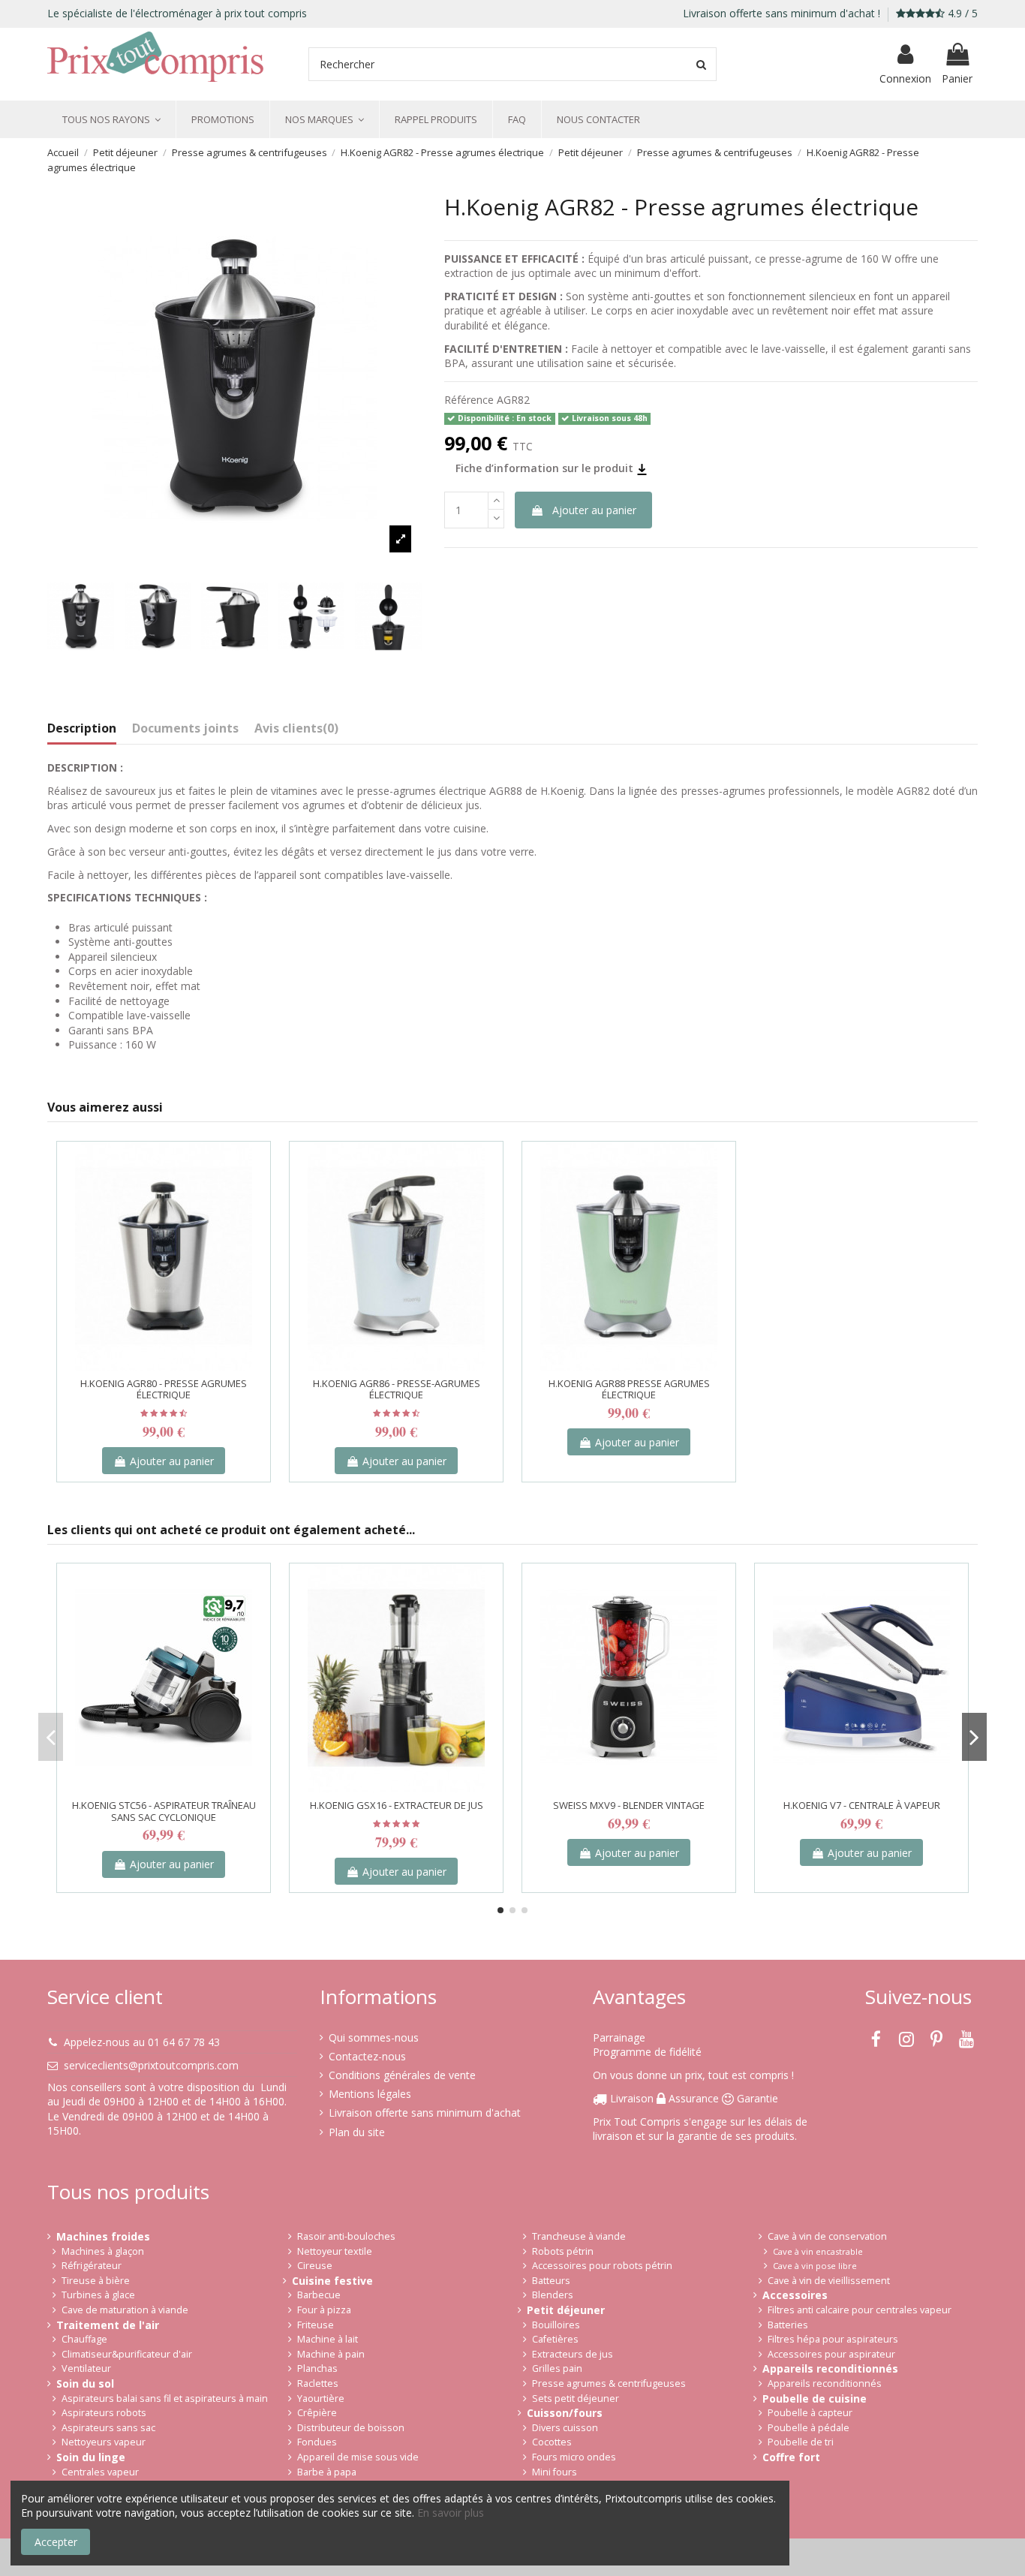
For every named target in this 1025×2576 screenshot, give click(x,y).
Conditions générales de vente (402, 2075)
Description (82, 729)
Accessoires (795, 2295)
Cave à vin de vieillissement (829, 2281)
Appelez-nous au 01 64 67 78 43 (142, 2042)
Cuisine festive (332, 2281)
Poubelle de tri (801, 2442)
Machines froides (103, 2236)
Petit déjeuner (566, 2310)
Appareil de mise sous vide (358, 2457)
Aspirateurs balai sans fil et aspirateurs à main (165, 2398)
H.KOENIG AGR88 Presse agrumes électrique (629, 1389)
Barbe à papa (327, 2472)
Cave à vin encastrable (818, 2251)
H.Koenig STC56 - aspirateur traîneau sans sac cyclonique (164, 1811)
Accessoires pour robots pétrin (602, 2266)
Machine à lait (328, 2339)
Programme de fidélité (647, 2052)
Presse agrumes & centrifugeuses (609, 2383)
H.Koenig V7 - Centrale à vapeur (862, 1805)
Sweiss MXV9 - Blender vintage (629, 1805)
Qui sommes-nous (374, 2037)
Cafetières (555, 2339)
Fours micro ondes (574, 2457)
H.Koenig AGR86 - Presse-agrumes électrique (397, 1389)
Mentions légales (370, 2094)
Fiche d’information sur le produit (546, 468)
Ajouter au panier (594, 510)
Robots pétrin (563, 2251)
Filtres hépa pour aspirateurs (833, 2339)
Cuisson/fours (565, 2413)
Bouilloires (556, 2325)
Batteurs (551, 2281)
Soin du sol (85, 2383)
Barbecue (319, 2295)
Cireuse (315, 2266)
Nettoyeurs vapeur (104, 2442)
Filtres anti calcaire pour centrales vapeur (860, 2310)
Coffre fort (791, 2457)
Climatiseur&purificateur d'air (127, 2354)
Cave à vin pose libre (815, 2266)
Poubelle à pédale (809, 2428)
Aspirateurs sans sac (108, 2428)
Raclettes (318, 2383)
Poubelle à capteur (810, 2413)
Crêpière (317, 2413)
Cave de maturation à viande (125, 2310)
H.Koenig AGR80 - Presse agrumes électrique (164, 1389)
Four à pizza (324, 2310)
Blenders (553, 2295)
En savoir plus (451, 2513)
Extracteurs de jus (573, 2354)
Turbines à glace (98, 2295)
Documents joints (185, 729)
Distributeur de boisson (351, 2428)
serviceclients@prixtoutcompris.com (151, 2065)
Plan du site (357, 2132)
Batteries (788, 2325)
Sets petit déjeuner (576, 2398)
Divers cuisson (565, 2428)
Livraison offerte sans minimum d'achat (425, 2113)
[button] (111, 119)
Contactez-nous (367, 2056)
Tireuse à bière (96, 2281)
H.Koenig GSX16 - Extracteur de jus (397, 1805)
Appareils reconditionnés (830, 2368)
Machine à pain (331, 2354)
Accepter (56, 2542)
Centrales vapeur (100, 2472)
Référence (469, 400)
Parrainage (619, 2037)
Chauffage (84, 2339)
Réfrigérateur (92, 2266)
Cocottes (552, 2442)
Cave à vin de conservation (827, 2236)
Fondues (317, 2442)
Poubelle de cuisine (815, 2398)
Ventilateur (86, 2368)
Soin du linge (91, 2457)
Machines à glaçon (103, 2251)
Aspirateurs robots (104, 2413)
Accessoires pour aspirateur (831, 2354)
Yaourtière (321, 2398)
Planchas (317, 2368)
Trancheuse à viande (579, 2236)
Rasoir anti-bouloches (346, 2236)
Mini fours (555, 2472)
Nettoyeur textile (335, 2251)
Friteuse (316, 2325)
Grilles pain (557, 2368)
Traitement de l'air (108, 2325)
